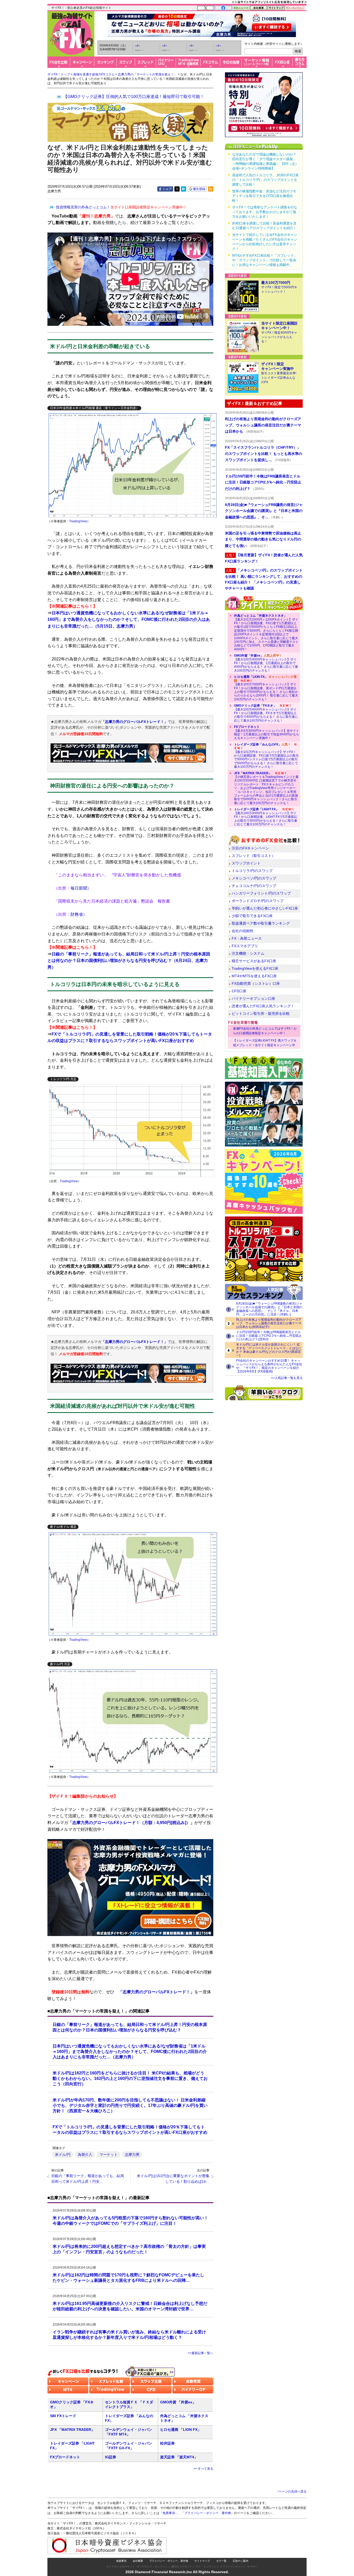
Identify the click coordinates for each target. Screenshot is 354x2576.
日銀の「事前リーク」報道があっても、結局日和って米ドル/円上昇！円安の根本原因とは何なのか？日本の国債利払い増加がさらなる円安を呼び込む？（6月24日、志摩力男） (129, 961)
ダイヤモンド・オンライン (152, 2567)
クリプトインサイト (232, 2567)
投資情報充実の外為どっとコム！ (121, 207)
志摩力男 (132, 2155)
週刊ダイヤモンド (182, 2567)
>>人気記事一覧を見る (287, 1378)
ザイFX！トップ (59, 74)
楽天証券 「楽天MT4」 (179, 2457)
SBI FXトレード (63, 2416)
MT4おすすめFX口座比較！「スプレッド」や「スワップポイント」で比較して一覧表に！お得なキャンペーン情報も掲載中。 (265, 260)
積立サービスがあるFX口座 (254, 961)
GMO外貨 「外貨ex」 (178, 2402)
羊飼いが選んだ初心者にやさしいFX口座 (265, 908)
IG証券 (111, 2457)
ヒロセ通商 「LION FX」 (181, 2430)
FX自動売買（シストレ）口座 (256, 983)
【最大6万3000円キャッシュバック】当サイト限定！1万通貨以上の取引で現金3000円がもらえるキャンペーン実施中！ (267, 732)
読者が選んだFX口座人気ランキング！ (263, 1006)
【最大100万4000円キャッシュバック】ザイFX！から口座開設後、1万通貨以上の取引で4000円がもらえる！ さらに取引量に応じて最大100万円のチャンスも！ (266, 663)
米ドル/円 (63, 2155)
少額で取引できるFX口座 (252, 916)
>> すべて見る (203, 2469)
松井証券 (167, 2443)
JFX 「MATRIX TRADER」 (72, 2430)
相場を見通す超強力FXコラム (94, 74)
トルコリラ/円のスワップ (252, 871)
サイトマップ (202, 2561)
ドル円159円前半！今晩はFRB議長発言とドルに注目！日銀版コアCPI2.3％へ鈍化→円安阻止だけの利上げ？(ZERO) (269, 1336)
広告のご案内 (240, 2561)
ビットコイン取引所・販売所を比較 (261, 1013)
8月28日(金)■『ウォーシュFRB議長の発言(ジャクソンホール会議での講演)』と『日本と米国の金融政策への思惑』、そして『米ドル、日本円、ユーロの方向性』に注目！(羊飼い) (269, 1309)
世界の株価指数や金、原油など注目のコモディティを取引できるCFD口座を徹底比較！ (264, 196)
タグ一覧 (221, 2561)
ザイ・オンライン (206, 2567)
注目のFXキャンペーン (250, 848)
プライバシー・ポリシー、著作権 (169, 2561)
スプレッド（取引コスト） (253, 856)
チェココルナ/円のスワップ (254, 886)
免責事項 (121, 2561)
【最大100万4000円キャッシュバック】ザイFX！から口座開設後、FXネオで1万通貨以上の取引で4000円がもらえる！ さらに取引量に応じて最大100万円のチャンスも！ (266, 713)
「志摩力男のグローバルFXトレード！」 (134, 722)
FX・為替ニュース (247, 938)
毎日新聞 (79, 888)
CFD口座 (239, 991)
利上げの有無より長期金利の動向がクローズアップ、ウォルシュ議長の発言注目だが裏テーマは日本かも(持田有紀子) (269, 1323)
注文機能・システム (248, 953)
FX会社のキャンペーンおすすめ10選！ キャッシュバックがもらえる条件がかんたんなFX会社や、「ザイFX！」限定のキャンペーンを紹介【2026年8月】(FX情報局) (269, 1366)
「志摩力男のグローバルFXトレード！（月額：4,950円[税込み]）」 (131, 1823)
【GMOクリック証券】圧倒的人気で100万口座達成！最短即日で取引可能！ (134, 97)
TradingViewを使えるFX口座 (255, 968)
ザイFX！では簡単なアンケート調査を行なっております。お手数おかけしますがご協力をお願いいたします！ (265, 212)
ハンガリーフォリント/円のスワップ (261, 893)
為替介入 (85, 2155)
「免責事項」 (169, 2513)
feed (211, 189)
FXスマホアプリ (245, 946)
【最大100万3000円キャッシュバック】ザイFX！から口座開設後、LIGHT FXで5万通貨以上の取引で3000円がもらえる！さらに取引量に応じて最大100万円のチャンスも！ (266, 817)
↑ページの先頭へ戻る (292, 2491)
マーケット (109, 2155)
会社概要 (138, 2561)
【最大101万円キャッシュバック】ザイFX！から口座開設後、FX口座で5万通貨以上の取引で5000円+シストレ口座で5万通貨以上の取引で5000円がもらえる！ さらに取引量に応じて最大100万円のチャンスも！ (266, 756)
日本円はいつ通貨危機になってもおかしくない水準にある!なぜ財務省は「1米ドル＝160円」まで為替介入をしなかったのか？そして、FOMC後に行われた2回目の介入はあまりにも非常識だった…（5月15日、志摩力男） (129, 620)
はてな (183, 189)
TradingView (78, 521)
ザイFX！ (253, 2567)
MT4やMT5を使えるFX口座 (254, 976)
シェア (167, 189)
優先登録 (199, 189)
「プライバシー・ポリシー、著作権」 (208, 2513)
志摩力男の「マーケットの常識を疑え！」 (147, 74)
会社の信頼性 (243, 931)
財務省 (77, 914)
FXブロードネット (65, 2457)
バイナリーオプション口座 (253, 998)
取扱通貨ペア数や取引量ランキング (261, 923)
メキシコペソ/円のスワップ (254, 878)
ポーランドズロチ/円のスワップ (258, 901)
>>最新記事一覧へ (201, 2353)
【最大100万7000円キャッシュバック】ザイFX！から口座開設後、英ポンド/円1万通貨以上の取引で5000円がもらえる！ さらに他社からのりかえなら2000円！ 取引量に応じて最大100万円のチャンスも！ (266, 688)
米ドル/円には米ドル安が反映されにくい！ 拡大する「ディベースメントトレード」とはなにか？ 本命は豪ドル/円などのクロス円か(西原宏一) (269, 1350)
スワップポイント (246, 863)
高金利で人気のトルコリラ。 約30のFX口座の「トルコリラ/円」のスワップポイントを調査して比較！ (265, 180)
